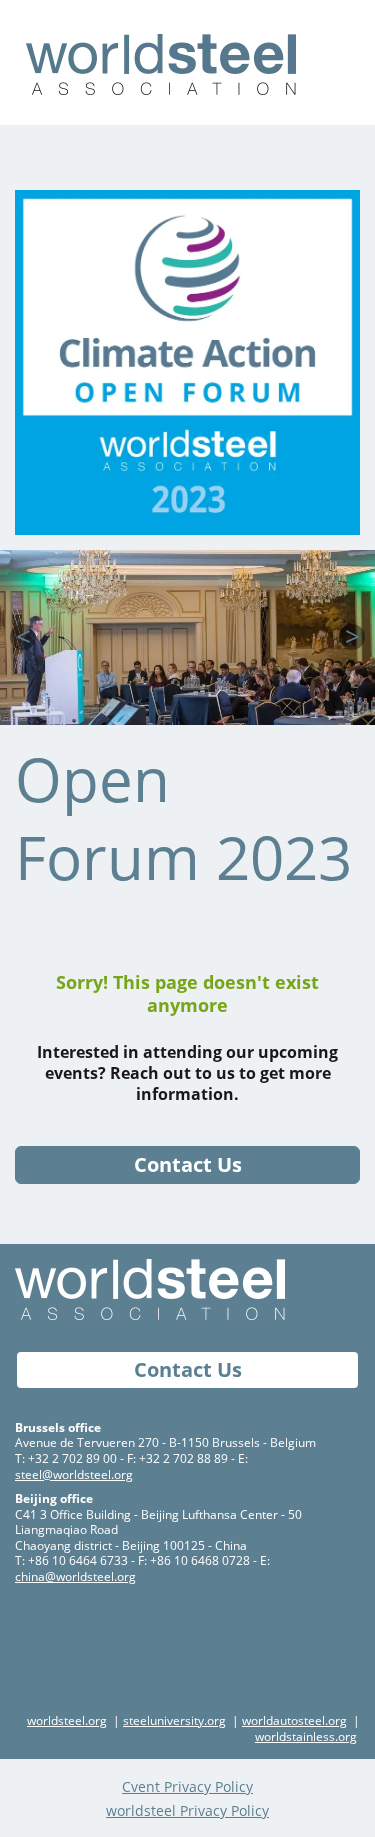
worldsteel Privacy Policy (187, 1810)
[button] (23, 637)
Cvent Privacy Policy (187, 1786)
